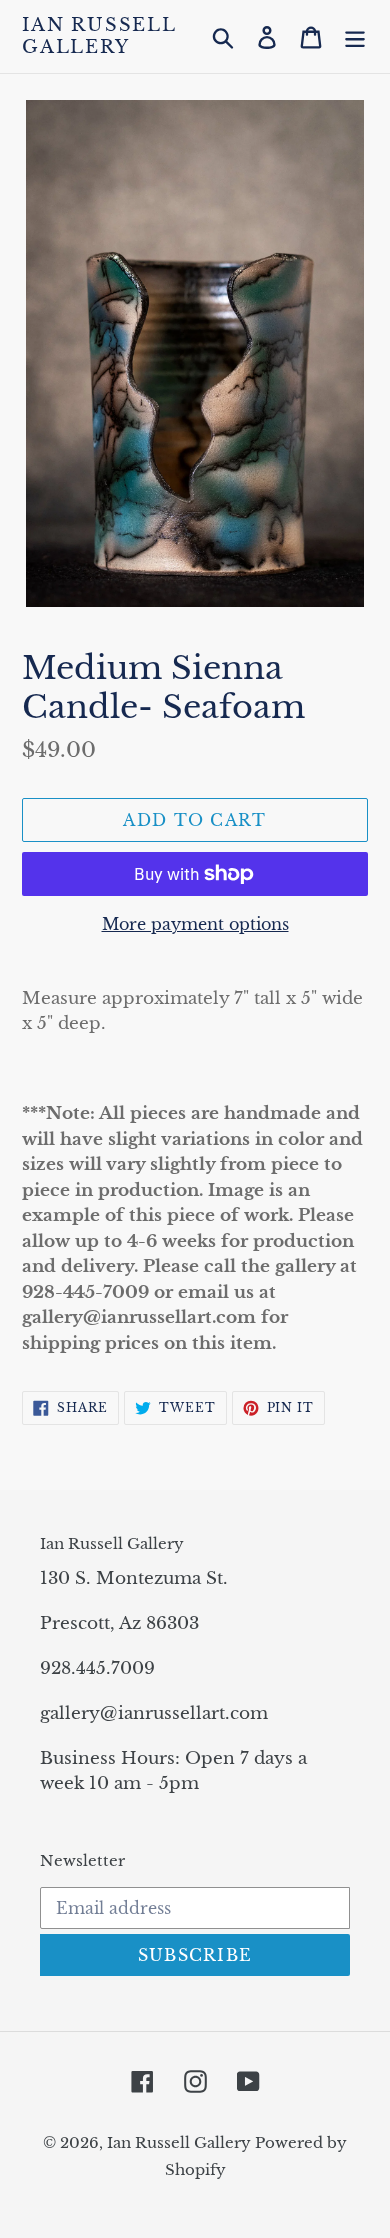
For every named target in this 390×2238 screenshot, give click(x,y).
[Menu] (355, 36)
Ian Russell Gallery (99, 36)
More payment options (195, 924)
